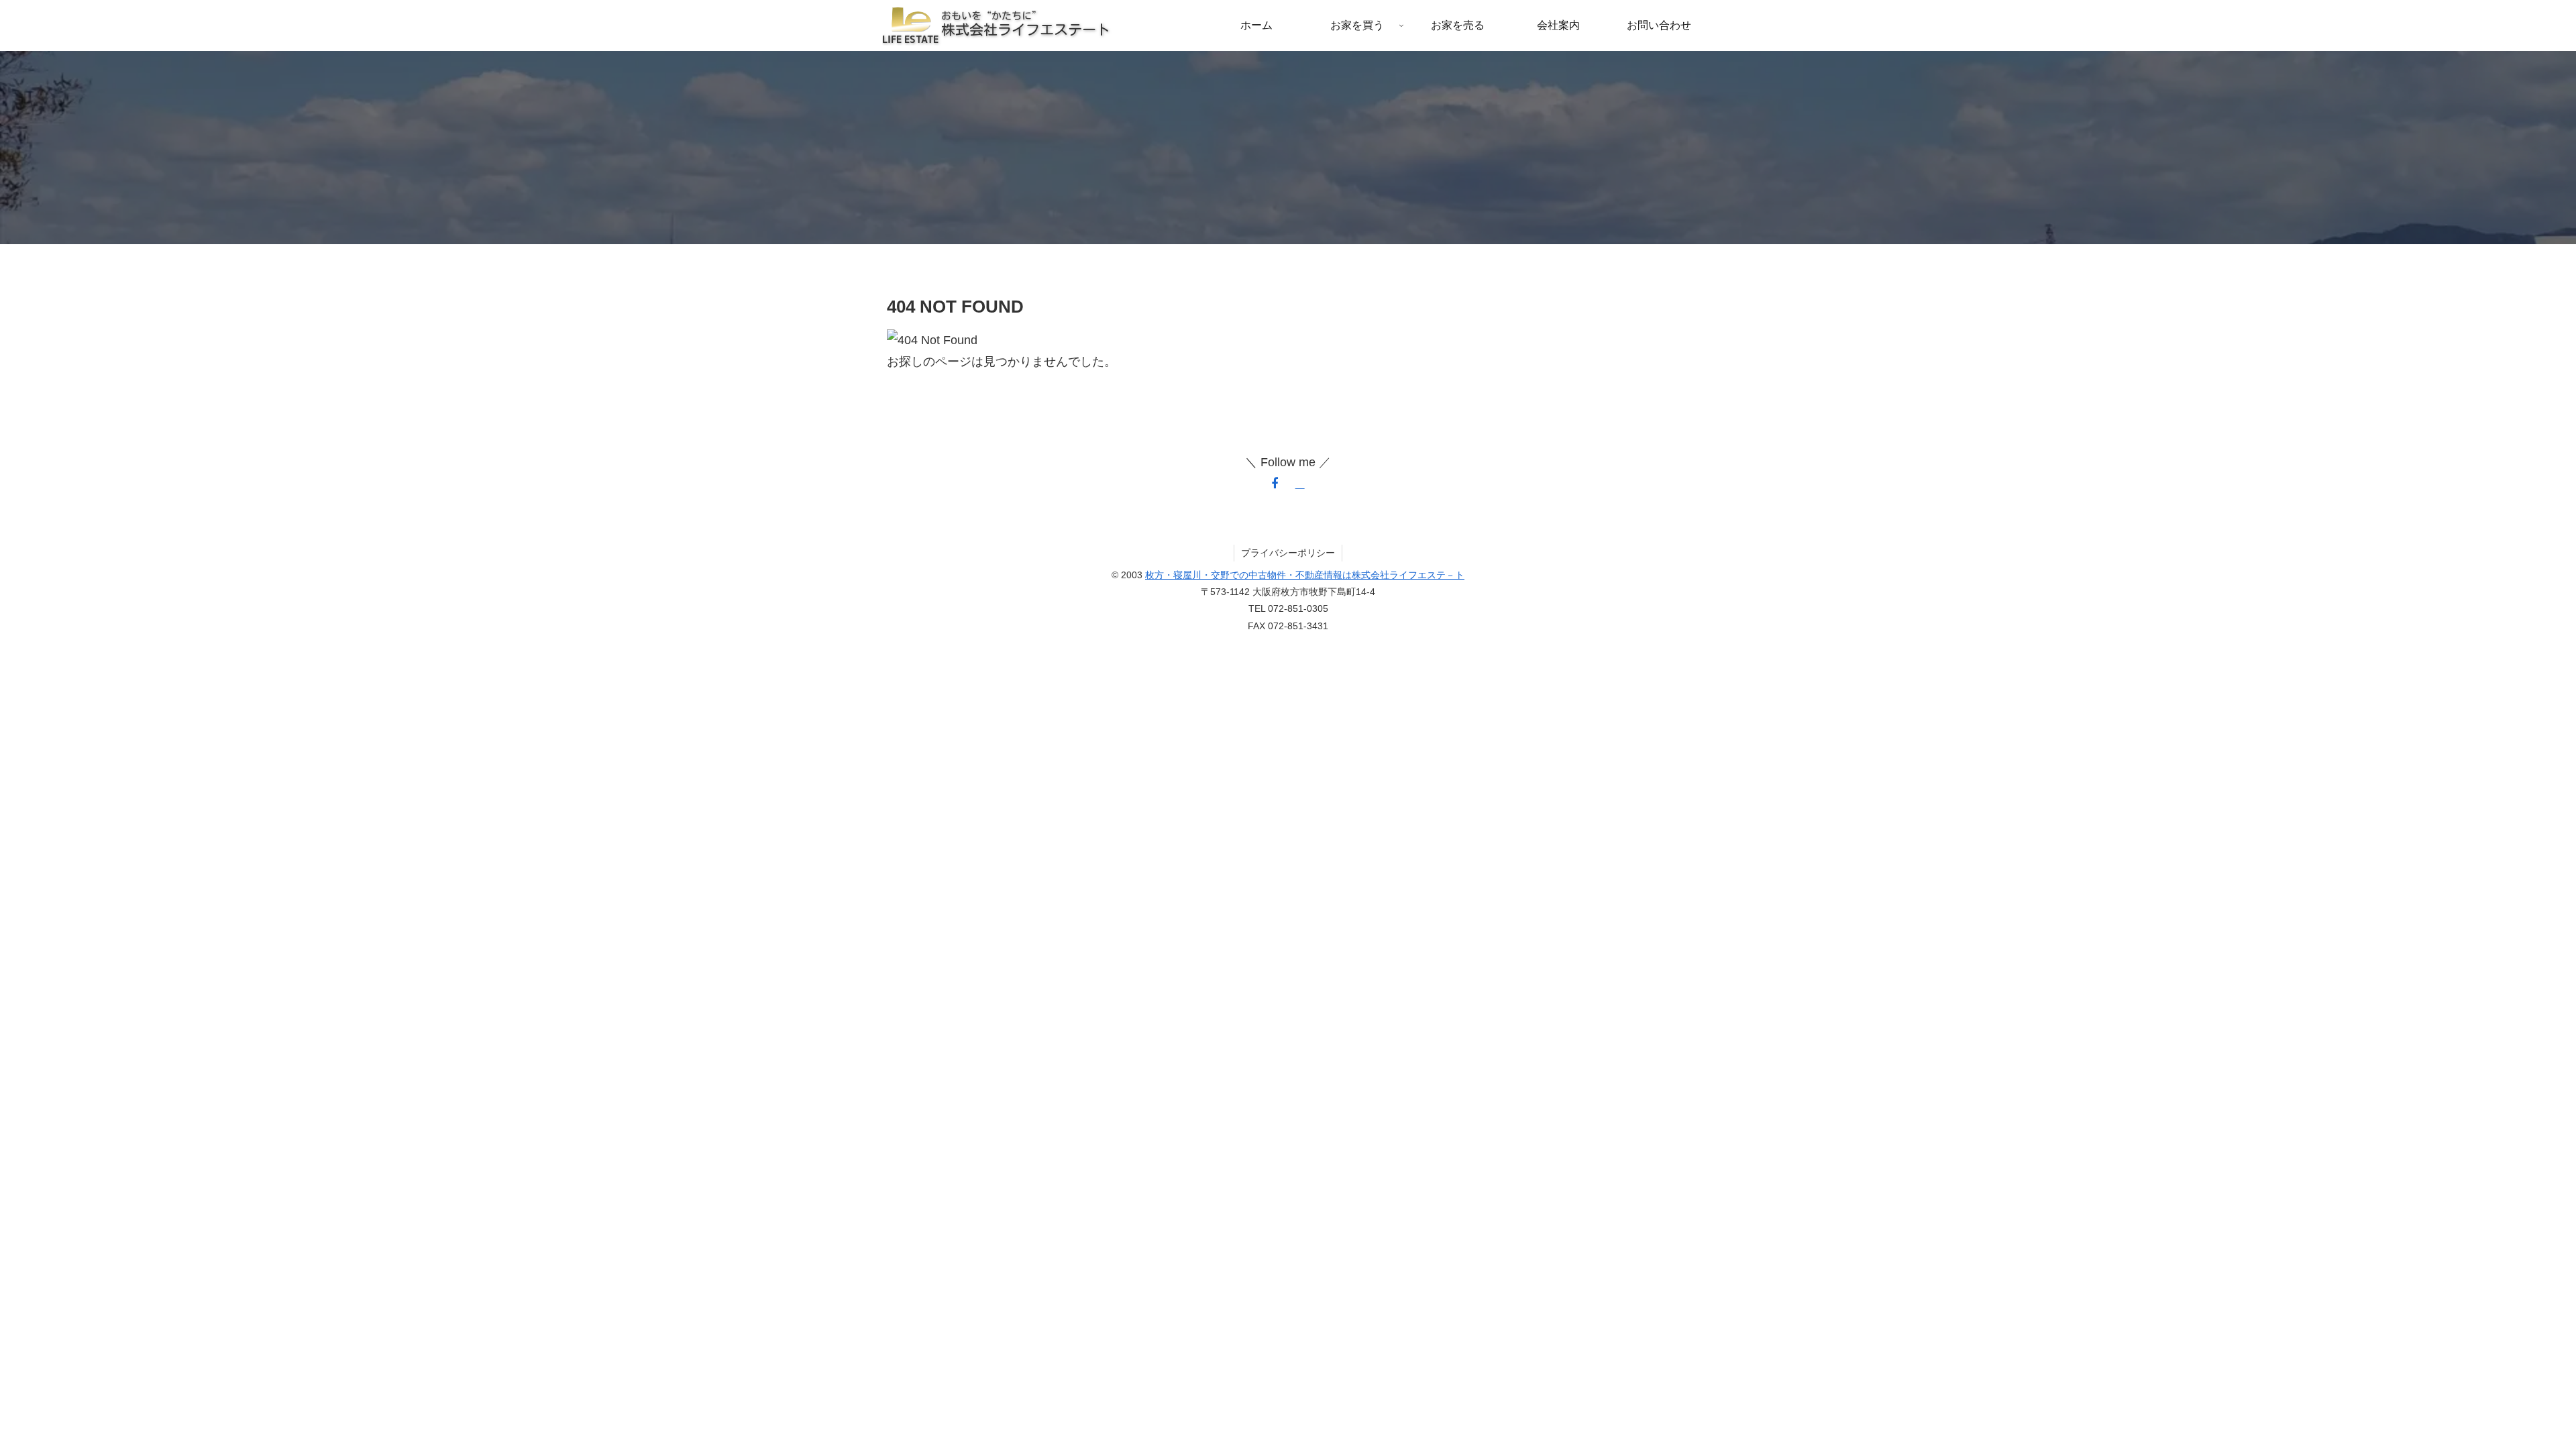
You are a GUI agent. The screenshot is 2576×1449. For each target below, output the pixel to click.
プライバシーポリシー (1288, 553)
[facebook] (1275, 484)
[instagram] (1300, 484)
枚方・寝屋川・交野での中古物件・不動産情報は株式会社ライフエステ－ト (1305, 575)
